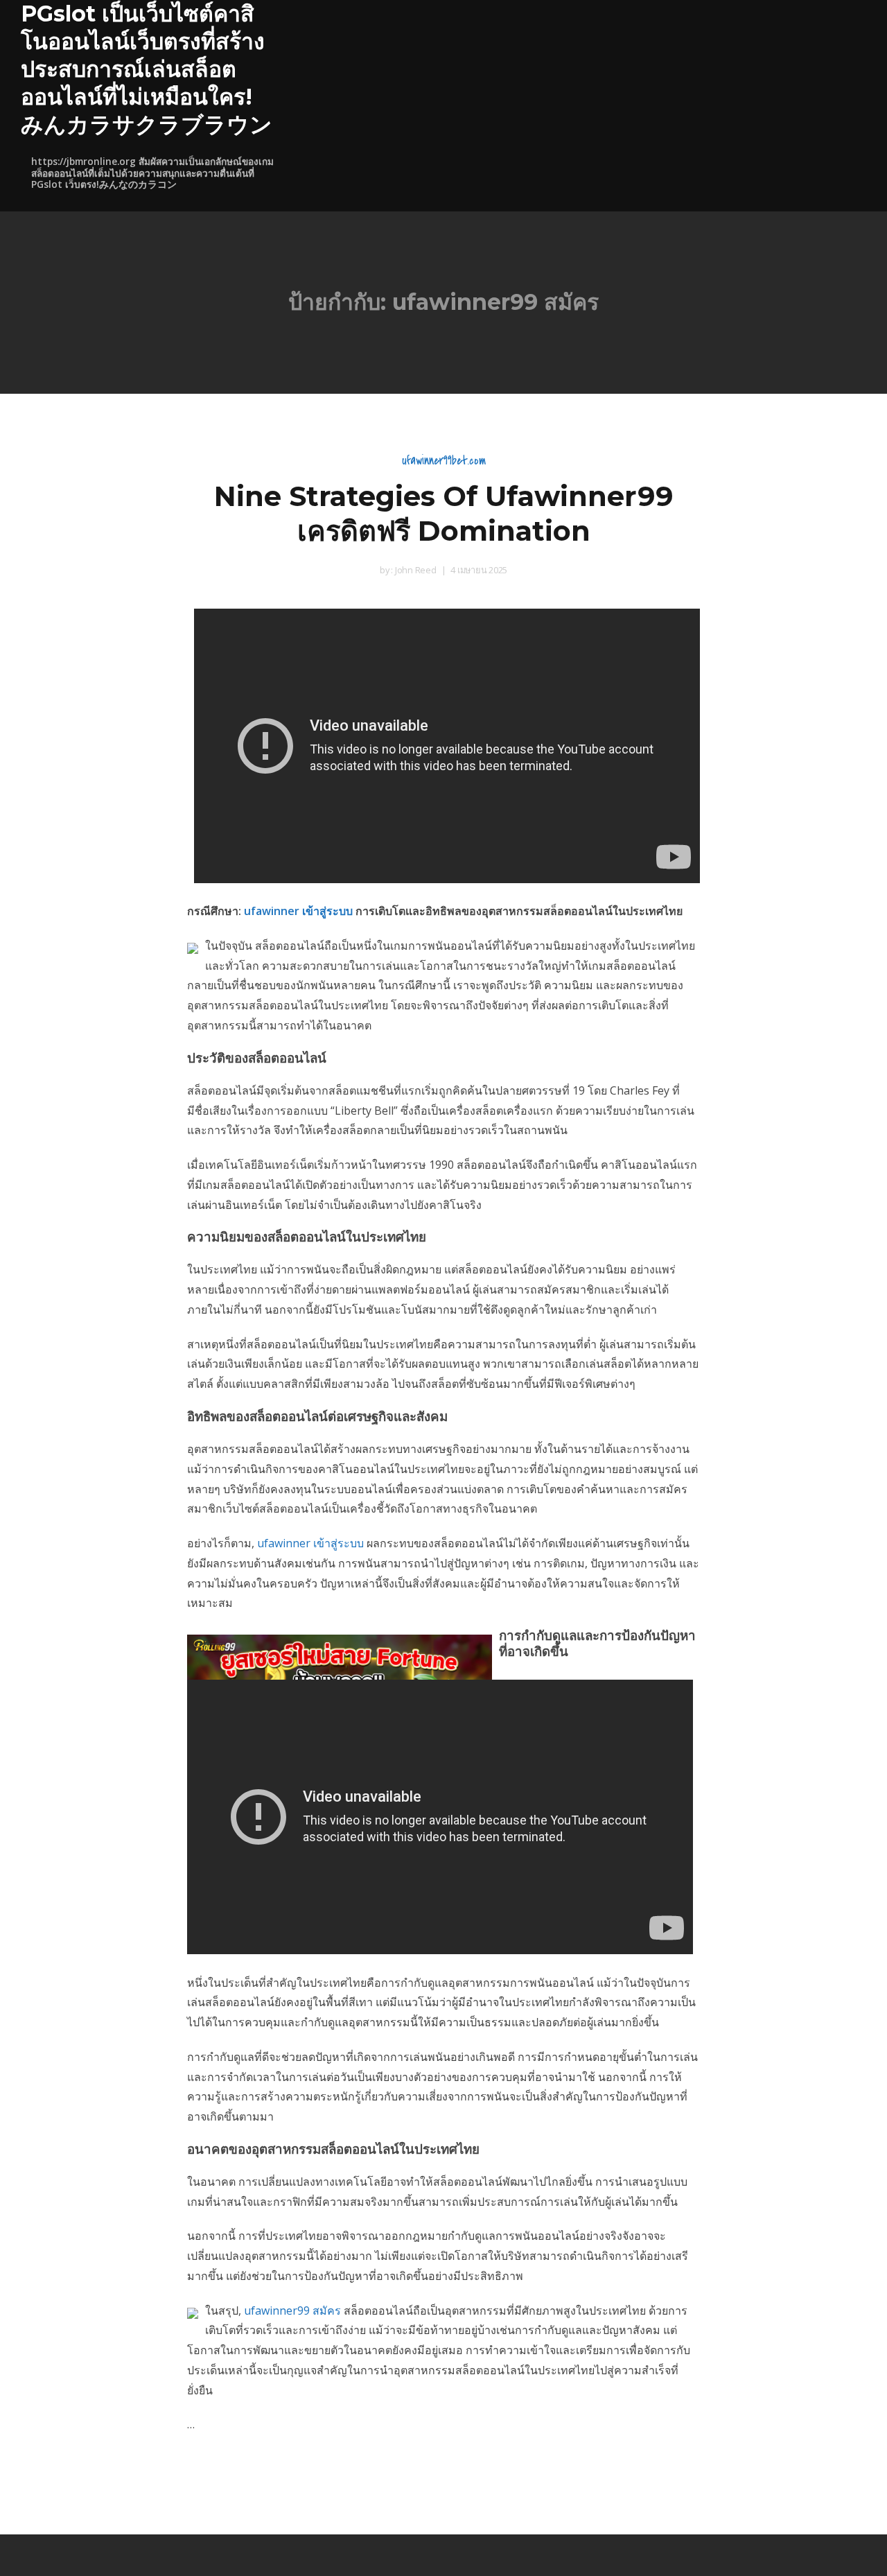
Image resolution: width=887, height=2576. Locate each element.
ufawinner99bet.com (444, 461)
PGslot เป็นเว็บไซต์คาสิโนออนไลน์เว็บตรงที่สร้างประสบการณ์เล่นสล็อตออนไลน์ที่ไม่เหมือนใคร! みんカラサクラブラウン (147, 69)
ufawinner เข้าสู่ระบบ (298, 911)
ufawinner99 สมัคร (292, 2310)
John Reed (415, 570)
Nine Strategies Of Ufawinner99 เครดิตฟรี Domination (444, 513)
